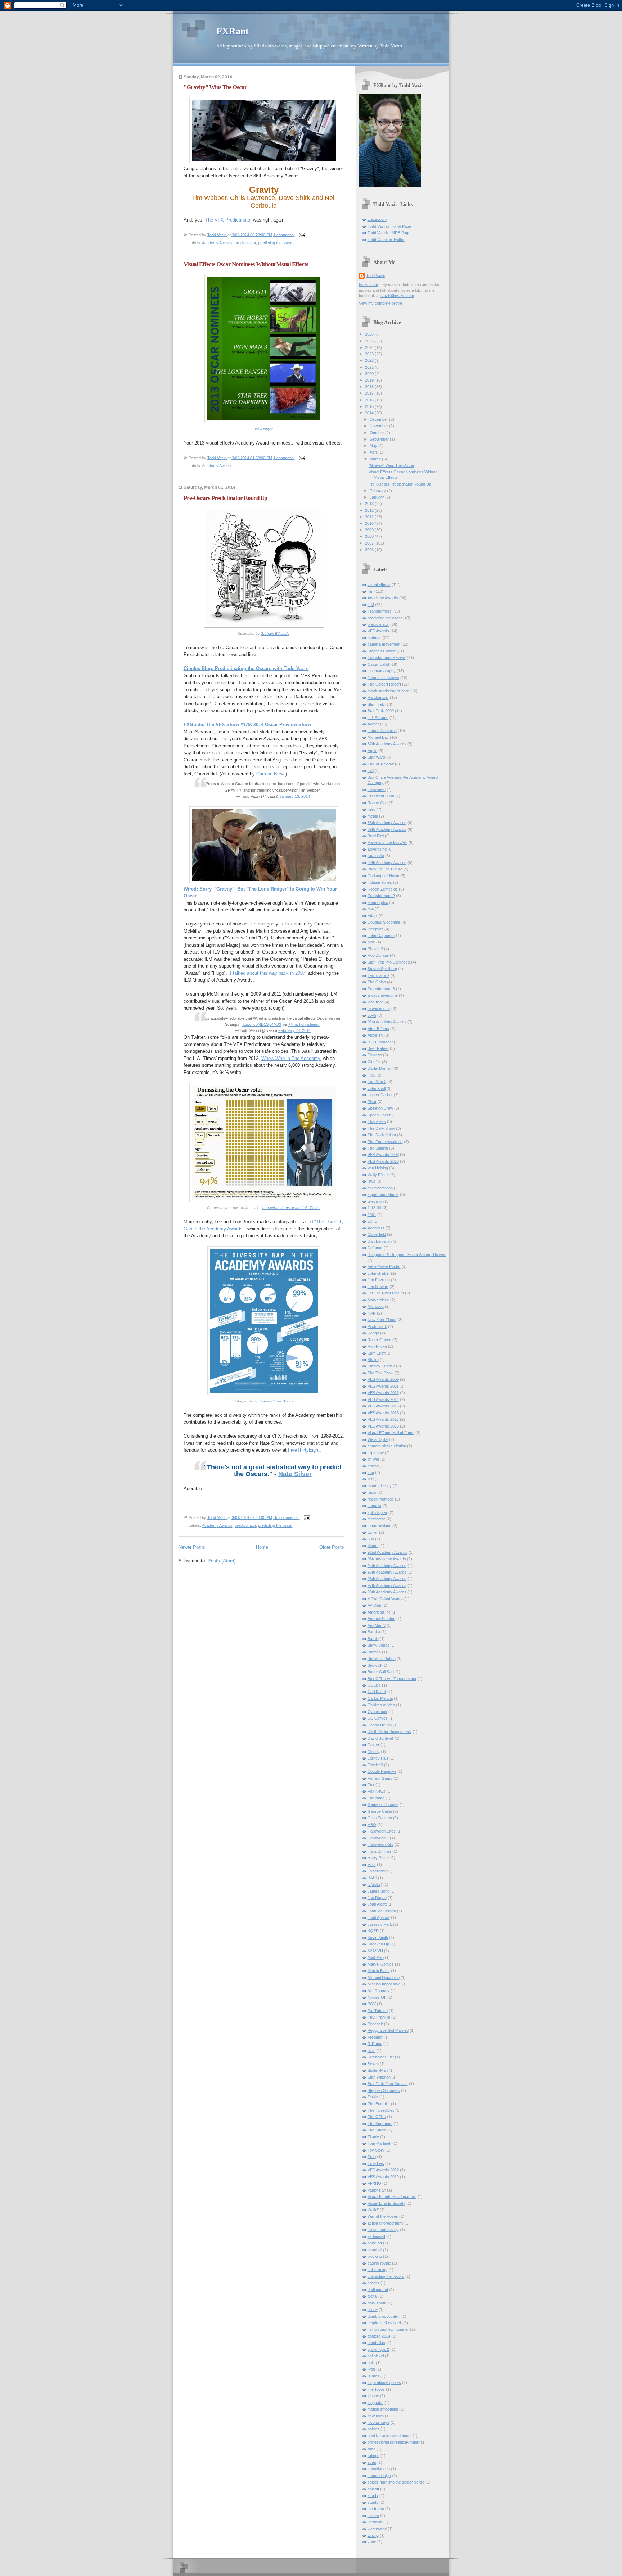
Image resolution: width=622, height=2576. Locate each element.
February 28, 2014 (294, 1030)
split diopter (377, 1512)
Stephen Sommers (384, 2090)
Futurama (376, 1798)
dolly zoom (377, 2303)
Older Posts (332, 1547)
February (378, 491)
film (370, 591)
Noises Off (377, 1997)
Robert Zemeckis (383, 889)
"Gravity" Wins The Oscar (215, 87)
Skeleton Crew (380, 1108)
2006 (370, 550)
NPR (372, 1313)
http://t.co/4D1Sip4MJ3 (261, 1024)
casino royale (379, 2263)
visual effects (379, 584)
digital (372, 2296)
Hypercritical (378, 1871)
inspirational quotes (384, 2382)
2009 (370, 530)
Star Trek (376, 704)
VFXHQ (374, 2183)
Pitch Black (377, 1326)
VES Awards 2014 (383, 1399)
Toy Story (376, 2150)
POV (372, 2004)
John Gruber (379, 1273)
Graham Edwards (275, 634)
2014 (370, 413)
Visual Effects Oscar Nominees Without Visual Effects (246, 264)
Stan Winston (379, 2077)
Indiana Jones (380, 882)
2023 (370, 354)
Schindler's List (381, 2057)
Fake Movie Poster (384, 1266)
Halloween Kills (380, 1844)
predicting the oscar (275, 243)
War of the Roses (383, 2216)
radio (372, 1492)
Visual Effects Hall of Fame (391, 1433)
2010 (370, 523)
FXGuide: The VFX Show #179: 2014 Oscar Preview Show (247, 725)
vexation (375, 2522)
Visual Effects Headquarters (392, 2197)
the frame (376, 2509)
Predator (375, 2037)
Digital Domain (380, 1068)
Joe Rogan (377, 1898)
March (376, 459)
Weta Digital (378, 1439)
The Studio (377, 2130)
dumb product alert (384, 2316)
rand (371, 2449)
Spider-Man (378, 2070)
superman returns (383, 1194)
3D (370, 1221)
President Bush (381, 796)
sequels (374, 1506)
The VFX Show (381, 764)
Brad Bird (376, 836)
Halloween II (378, 1838)
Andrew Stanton (381, 1619)
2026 (370, 334)
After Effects (378, 1029)
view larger (264, 429)
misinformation (380, 1188)
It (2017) (375, 1884)
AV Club (374, 1605)
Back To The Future (385, 869)
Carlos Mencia (380, 1698)
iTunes (373, 2376)
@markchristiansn (304, 1024)
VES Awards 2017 (383, 1419)
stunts (373, 2502)
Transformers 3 (381, 989)
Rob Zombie (378, 955)
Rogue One (378, 803)
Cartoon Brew (270, 774)
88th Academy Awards (387, 823)
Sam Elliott (377, 1353)
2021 (370, 367)
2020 (370, 374)
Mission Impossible (384, 1984)
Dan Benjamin (380, 1241)
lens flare (375, 1002)
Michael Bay (378, 737)
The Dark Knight (382, 1135)
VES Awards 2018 (383, 1426)
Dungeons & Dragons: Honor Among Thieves (407, 1255)
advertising (377, 849)
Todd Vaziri (376, 276)
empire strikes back (385, 2323)
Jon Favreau (379, 1280)
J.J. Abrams (378, 718)
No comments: (287, 1517)
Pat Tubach (378, 2011)
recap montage (381, 1499)
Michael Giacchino (384, 1977)
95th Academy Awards (387, 1572)
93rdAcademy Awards (387, 1559)
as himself (376, 2236)
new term (376, 2416)
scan (372, 2462)
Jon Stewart (378, 1287)
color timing (377, 2270)
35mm (373, 1546)
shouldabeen (379, 2469)
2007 (370, 543)
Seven (373, 2064)
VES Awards (378, 631)
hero (371, 809)
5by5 (372, 1015)
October (377, 433)
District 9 (375, 1765)
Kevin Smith (378, 1938)
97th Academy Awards (387, 1585)
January (377, 497)
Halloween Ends (382, 1831)
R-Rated (375, 2044)
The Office (377, 2117)
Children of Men (381, 1705)
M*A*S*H (375, 1951)
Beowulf (374, 1665)
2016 (370, 400)
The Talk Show (380, 1373)
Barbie (373, 1639)
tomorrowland (379, 1526)
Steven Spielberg (382, 969)
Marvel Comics (381, 1964)
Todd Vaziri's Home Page (389, 226)
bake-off (375, 2243)
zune (372, 2542)
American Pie (379, 1612)
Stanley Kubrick (381, 1366)
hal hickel (376, 2356)
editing (373, 1466)
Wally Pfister (378, 1175)
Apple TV (375, 1035)
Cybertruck (377, 1712)
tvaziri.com (377, 219)
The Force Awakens (385, 1142)
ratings (373, 2456)
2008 (370, 536)
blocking (375, 2256)
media (373, 816)
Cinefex (374, 1062)
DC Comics (378, 1718)
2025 (370, 341)
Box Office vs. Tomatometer (392, 1679)
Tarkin (373, 2097)
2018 (370, 387)
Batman (374, 1652)
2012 (370, 510)
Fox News (377, 1791)
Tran (372, 2157)
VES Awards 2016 (383, 1413)
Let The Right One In (386, 1293)
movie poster (379, 1009)
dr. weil (373, 1459)
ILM (371, 605)
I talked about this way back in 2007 (268, 973)
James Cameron (382, 731)
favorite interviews (383, 678)
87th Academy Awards (387, 744)
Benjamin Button (382, 1658)
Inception (375, 929)
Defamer (375, 1248)
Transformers (380, 611)
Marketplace (378, 1300)
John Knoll (377, 1088)
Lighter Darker (380, 1095)
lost (371, 1479)
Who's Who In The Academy (291, 1058)
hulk (371, 2363)
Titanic (373, 2137)
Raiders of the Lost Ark (387, 842)
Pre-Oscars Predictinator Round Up (225, 498)
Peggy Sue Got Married (388, 2030)
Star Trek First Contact (388, 2084)
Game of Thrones (383, 1804)
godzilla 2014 (379, 2336)
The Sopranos (380, 2124)
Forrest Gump (380, 1778)
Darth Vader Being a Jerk (389, 1731)
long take (375, 2403)
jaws (371, 1181)
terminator (376, 1519)
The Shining (378, 1148)
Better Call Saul (381, 1672)
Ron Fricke (377, 1346)
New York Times (382, 1320)
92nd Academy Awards (387, 1552)
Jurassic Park (380, 1924)
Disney (374, 1752)
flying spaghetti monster (388, 2329)
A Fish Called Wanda (386, 1599)
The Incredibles (381, 2110)
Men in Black (379, 1971)
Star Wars (376, 757)
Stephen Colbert (382, 651)
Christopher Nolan (383, 876)
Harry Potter (378, 1858)
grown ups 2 (378, 2349)
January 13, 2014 (295, 796)
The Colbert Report (384, 684)
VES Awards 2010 (383, 1161)
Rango (373, 1333)
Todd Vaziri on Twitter (386, 240)
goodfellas (376, 2343)
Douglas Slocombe (384, 922)
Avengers (376, 1228)
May (374, 446)
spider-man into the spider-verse (396, 2482)
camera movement (384, 644)
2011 (370, 517)
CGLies (374, 1685)
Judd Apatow (379, 1917)
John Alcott (377, 1904)
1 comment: (284, 235)
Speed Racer (379, 1115)
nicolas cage (378, 2422)
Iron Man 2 (377, 1082)
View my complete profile (380, 303)
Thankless (377, 1121)
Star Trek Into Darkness (389, 962)
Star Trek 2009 (381, 711)
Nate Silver (295, 1474)
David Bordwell (380, 1738)
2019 (370, 380)
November (379, 426)
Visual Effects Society (386, 2203)
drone (373, 2309)
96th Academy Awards (387, 1579)
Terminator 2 (378, 975)
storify (373, 2495)
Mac (371, 942)
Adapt (373, 916)
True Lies (376, 2163)
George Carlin (380, 1811)
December (379, 419)
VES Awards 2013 (383, 1393)
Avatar (373, 724)
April (374, 452)
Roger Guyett (379, 1340)
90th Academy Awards (387, 863)
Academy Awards (217, 243)
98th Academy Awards (387, 1592)
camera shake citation (387, 1446)
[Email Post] (302, 235)
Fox (371, 1785)
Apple (372, 751)
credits (373, 2283)
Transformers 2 (381, 896)
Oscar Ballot (378, 664)
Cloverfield (377, 1234)
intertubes (376, 2389)
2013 (370, 504)
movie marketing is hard (388, 691)
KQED (373, 1931)
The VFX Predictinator (228, 220)
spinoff (373, 2489)
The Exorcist (379, 2104)
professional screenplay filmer (394, 2442)
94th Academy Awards (387, 1566)
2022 (370, 360)
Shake (373, 1360)
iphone (373, 2396)
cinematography (382, 671)
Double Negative (382, 1771)
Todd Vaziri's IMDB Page (389, 233)
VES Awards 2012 (383, 2170)
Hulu (371, 1075)
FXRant (233, 31)
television (376, 1201)
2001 (372, 1215)
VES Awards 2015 (383, 1406)
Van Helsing (378, 1168)
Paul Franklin (379, 2017)
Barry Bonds (378, 1645)
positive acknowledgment (389, 2436)
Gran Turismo (380, 1818)
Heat (372, 1865)
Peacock (375, 2024)
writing (373, 2535)
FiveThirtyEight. (305, 1450)
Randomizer (378, 697)
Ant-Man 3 (377, 1625)
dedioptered (378, 2290)
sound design (379, 2476)
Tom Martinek (379, 2143)
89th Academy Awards (387, 829)
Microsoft (376, 1306)
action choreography (386, 2223)
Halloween (377, 789)
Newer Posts (192, 1547)
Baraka (374, 1632)
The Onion (377, 982)
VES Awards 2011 (383, 1386)
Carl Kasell (377, 1692)
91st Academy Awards (387, 1022)
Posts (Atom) (222, 1561)
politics (373, 2429)
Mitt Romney (378, 1991)
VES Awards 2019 (383, 2177)
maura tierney (380, 1486)
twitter (373, 1532)
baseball (375, 2250)
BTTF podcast (380, 1042)
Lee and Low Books (276, 1401)
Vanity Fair (377, 2190)
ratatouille (376, 856)
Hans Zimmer (379, 1851)
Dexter (373, 1745)
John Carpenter (381, 936)
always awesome (383, 995)
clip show (376, 1453)
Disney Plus (378, 1758)
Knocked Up (378, 1944)
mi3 (371, 770)
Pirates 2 (375, 949)
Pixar (372, 1102)
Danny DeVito (380, 1725)
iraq (371, 1473)
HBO (372, 1825)
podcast (375, 638)
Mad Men (376, 1957)
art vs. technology (383, 2230)
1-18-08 (374, 1208)
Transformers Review (387, 657)
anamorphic (378, 902)
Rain (371, 2051)
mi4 (371, 909)
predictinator (245, 243)
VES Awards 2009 (383, 1379)
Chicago (375, 1055)
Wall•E (373, 2210)
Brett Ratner (378, 1048)
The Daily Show (381, 1128)
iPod (371, 2369)
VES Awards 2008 (383, 1155)
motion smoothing (383, 2409)
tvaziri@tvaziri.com (397, 296)
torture (373, 2516)
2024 (370, 347)
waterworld (377, 2529)
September (380, 439)
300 (371, 1539)
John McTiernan (382, 1911)
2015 (370, 406)
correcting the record (386, 2276)
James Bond (378, 1891)
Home (262, 1547)
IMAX (372, 1878)
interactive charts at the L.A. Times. (291, 1208)
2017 (370, 393)
